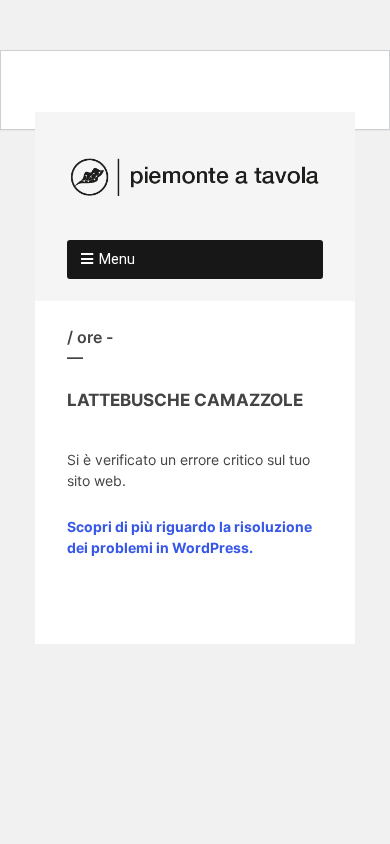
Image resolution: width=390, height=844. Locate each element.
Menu (117, 259)
